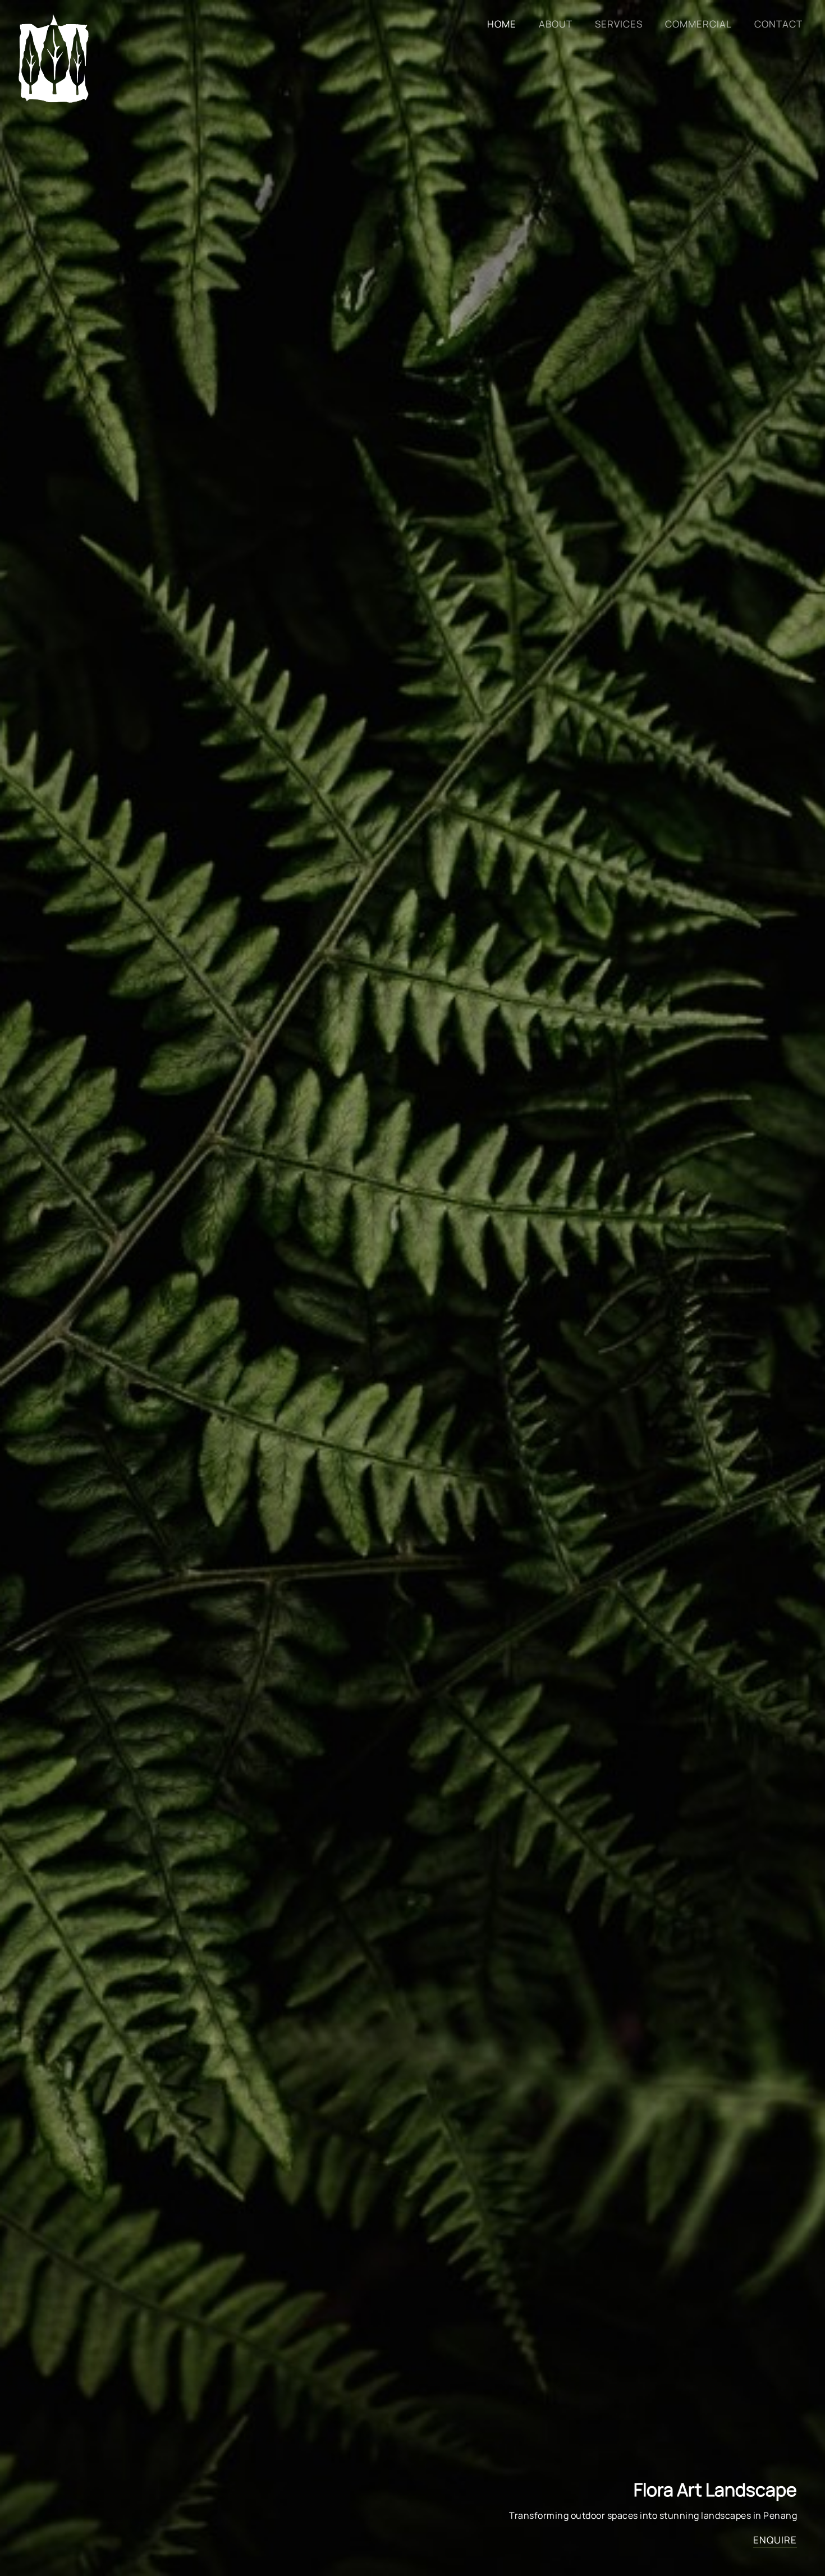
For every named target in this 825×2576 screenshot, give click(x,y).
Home (502, 24)
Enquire (775, 2540)
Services (619, 24)
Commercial (698, 24)
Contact (778, 24)
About (556, 24)
